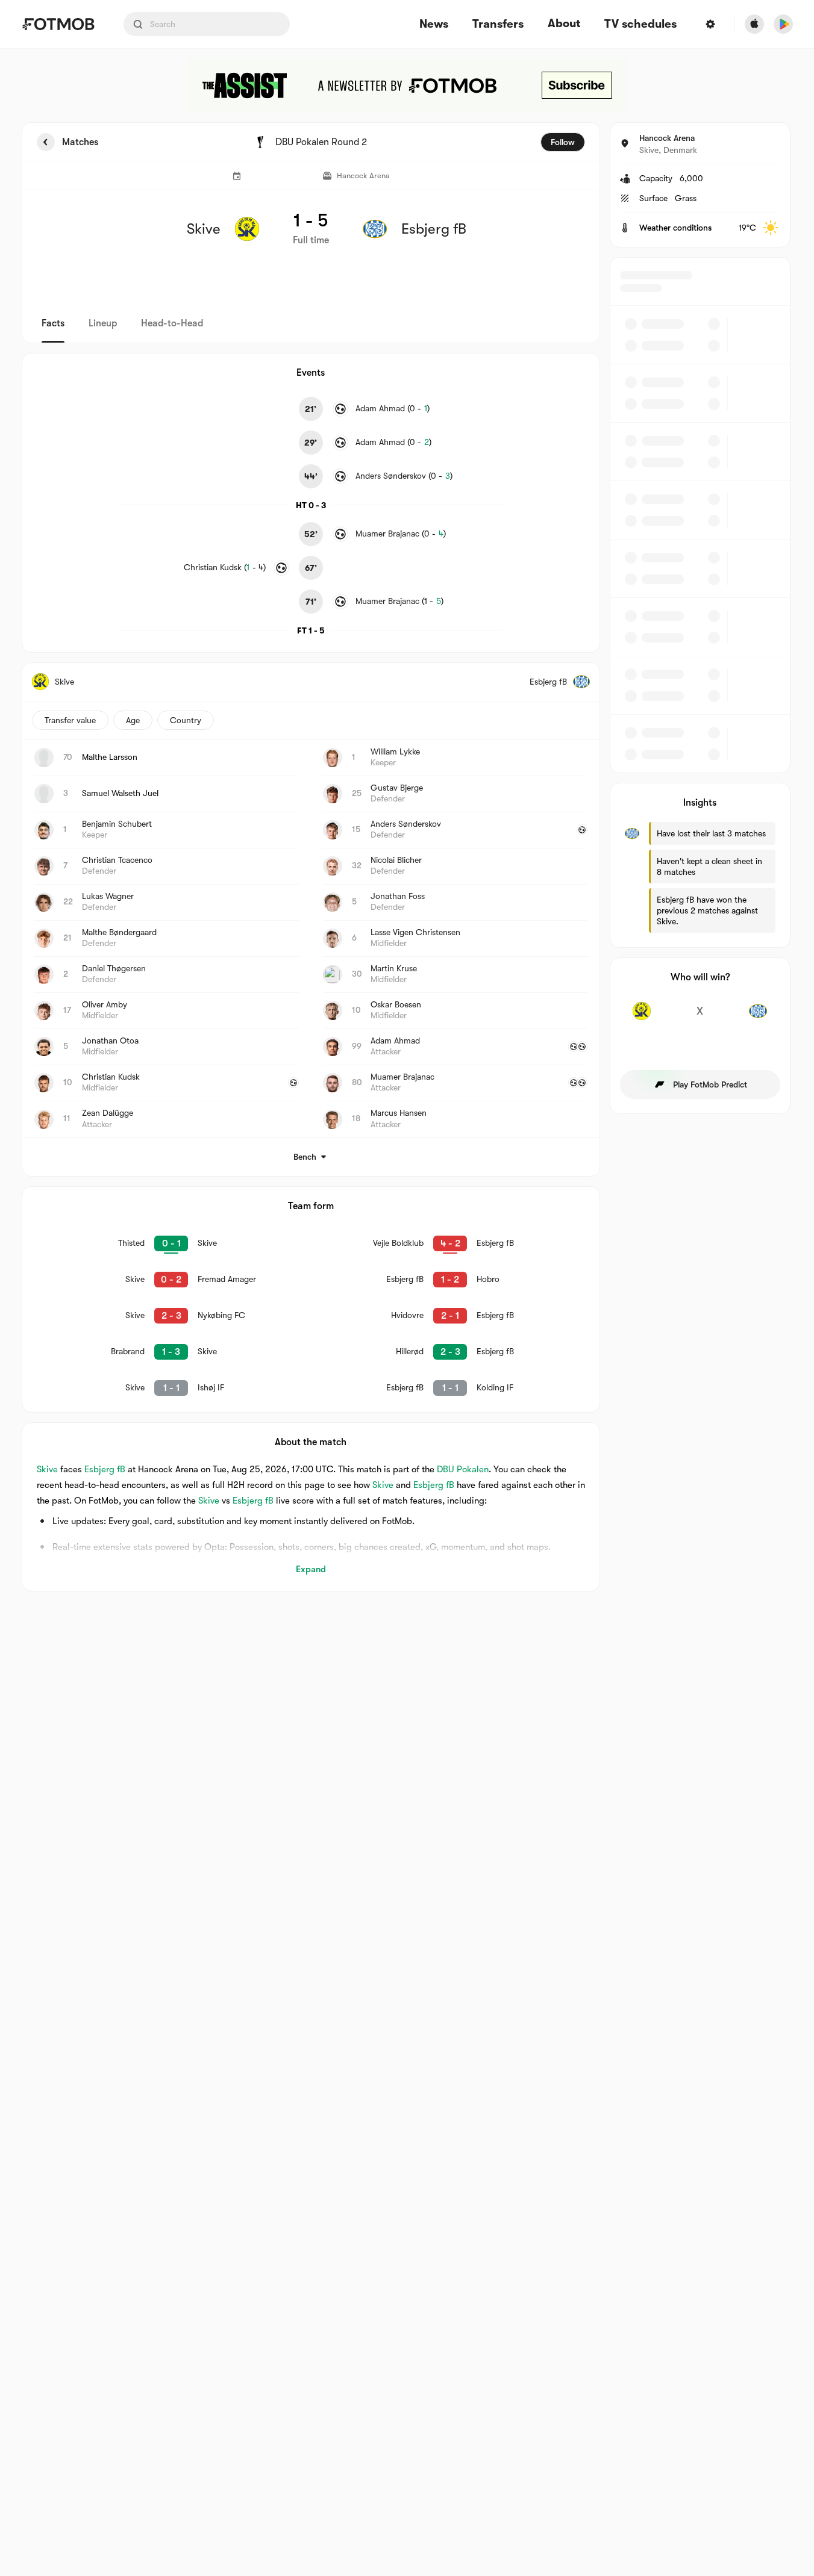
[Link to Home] (58, 24)
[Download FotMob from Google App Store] (783, 24)
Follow (563, 142)
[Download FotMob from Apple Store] (754, 24)
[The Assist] (407, 86)
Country (186, 720)
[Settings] (710, 24)
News (434, 24)
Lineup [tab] (103, 323)
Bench (305, 1157)
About (564, 23)
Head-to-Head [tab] (172, 323)
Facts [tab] (53, 323)
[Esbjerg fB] (758, 1018)
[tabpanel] (407, 857)
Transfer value (70, 720)
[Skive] (642, 1018)
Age (133, 720)
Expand (311, 1569)
